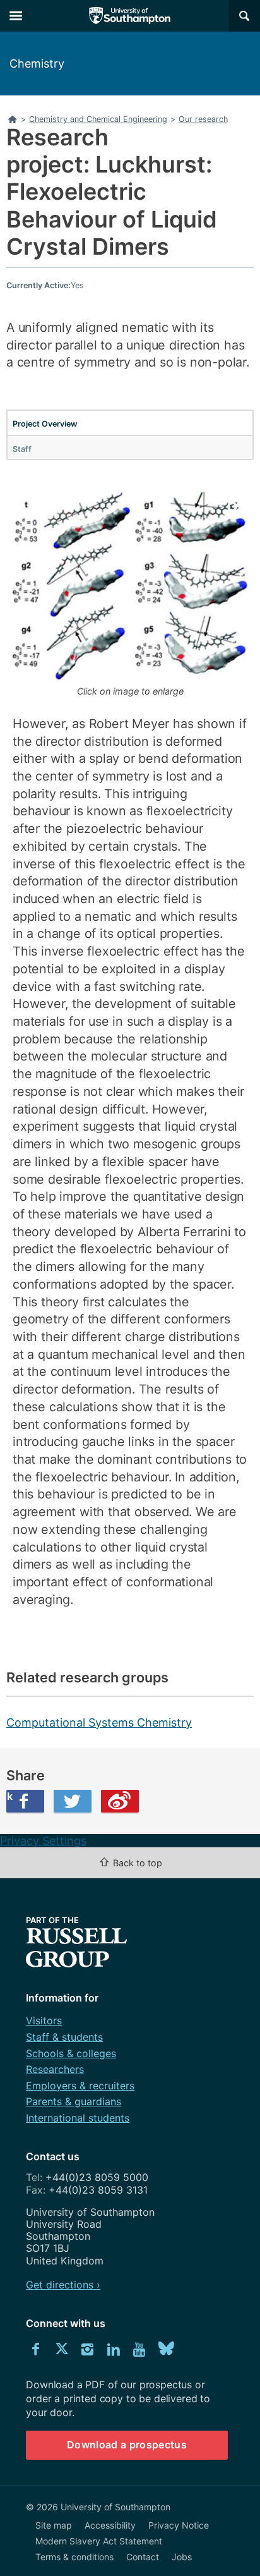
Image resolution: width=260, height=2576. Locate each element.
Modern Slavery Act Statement (99, 2541)
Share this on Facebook (9, 1796)
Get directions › (63, 2285)
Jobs (182, 2557)
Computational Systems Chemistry (99, 1722)
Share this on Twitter (73, 1801)
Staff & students (64, 2037)
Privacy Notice (179, 2525)
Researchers (55, 2069)
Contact (143, 2557)
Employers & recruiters (80, 2086)
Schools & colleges (71, 2053)
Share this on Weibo (120, 1801)
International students (78, 2118)
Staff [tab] (22, 449)
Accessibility (110, 2525)
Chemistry (37, 64)
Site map (54, 2525)
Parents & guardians (74, 2101)
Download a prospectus (127, 2445)
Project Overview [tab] (45, 424)
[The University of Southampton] (130, 16)
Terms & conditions (74, 2557)
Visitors (44, 2020)
